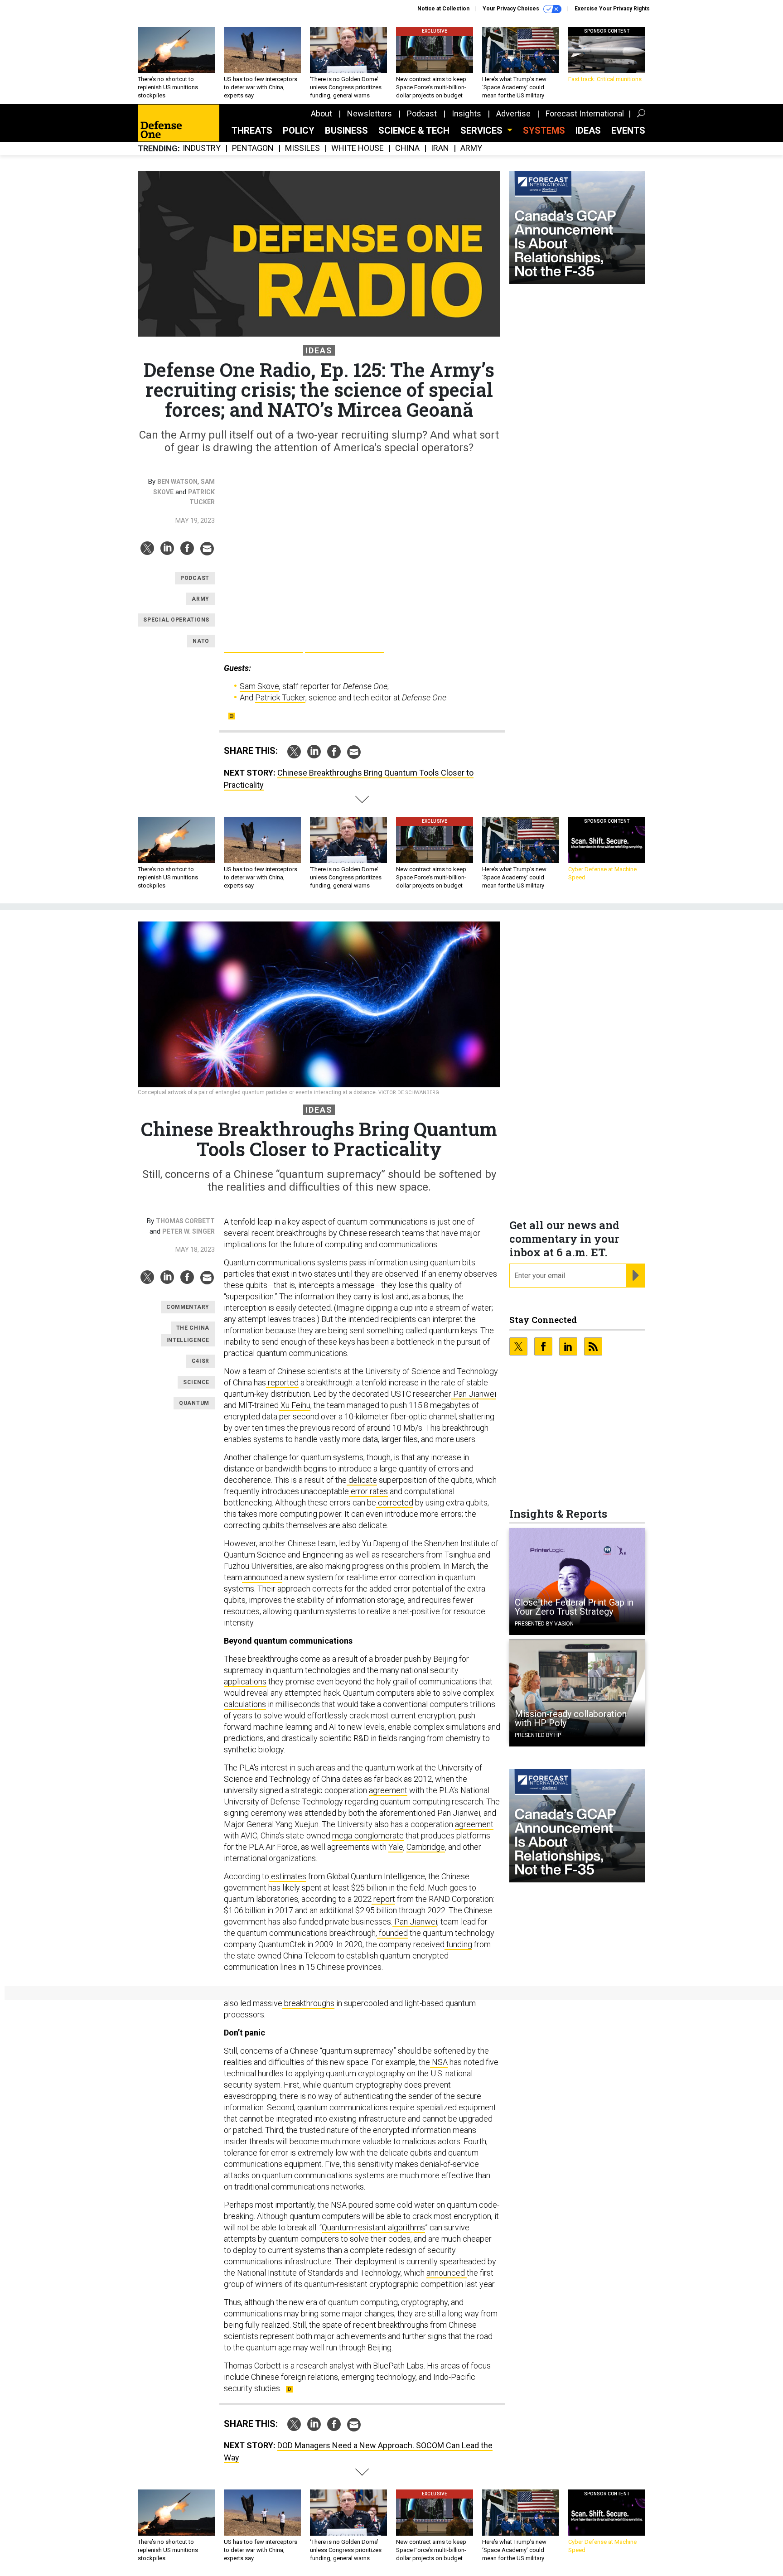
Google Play (263, 643)
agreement (388, 1790)
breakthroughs (308, 2003)
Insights (466, 113)
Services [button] (483, 130)
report (383, 1899)
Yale (396, 1847)
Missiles (302, 148)
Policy (299, 130)
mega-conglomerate (368, 1836)
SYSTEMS (544, 130)
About (321, 113)
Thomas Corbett (185, 1221)
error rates (368, 1491)
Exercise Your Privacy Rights (612, 9)
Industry (202, 148)
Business (346, 130)
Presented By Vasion (544, 1624)
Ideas (588, 130)
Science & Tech (414, 130)
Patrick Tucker (280, 697)
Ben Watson (177, 482)
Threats (252, 130)
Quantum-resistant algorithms (373, 2227)
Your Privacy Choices (512, 9)
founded (392, 1933)
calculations (245, 1704)
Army (471, 148)
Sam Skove (259, 686)
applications (245, 1681)
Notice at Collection (443, 9)
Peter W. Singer (188, 1231)
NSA (439, 2062)
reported (282, 1382)
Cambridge (426, 1847)
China (407, 148)
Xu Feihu (295, 1405)
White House (358, 148)
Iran (440, 148)
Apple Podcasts (345, 643)
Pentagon (253, 148)
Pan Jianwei (474, 1394)
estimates (288, 1876)
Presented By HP (538, 1735)
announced (262, 1577)
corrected (395, 1503)
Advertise (513, 113)
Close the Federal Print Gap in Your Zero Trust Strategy (574, 1607)
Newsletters (370, 113)
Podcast (422, 113)
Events (628, 130)
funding (458, 1944)
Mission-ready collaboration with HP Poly (571, 1718)
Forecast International (585, 113)
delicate (362, 1480)
